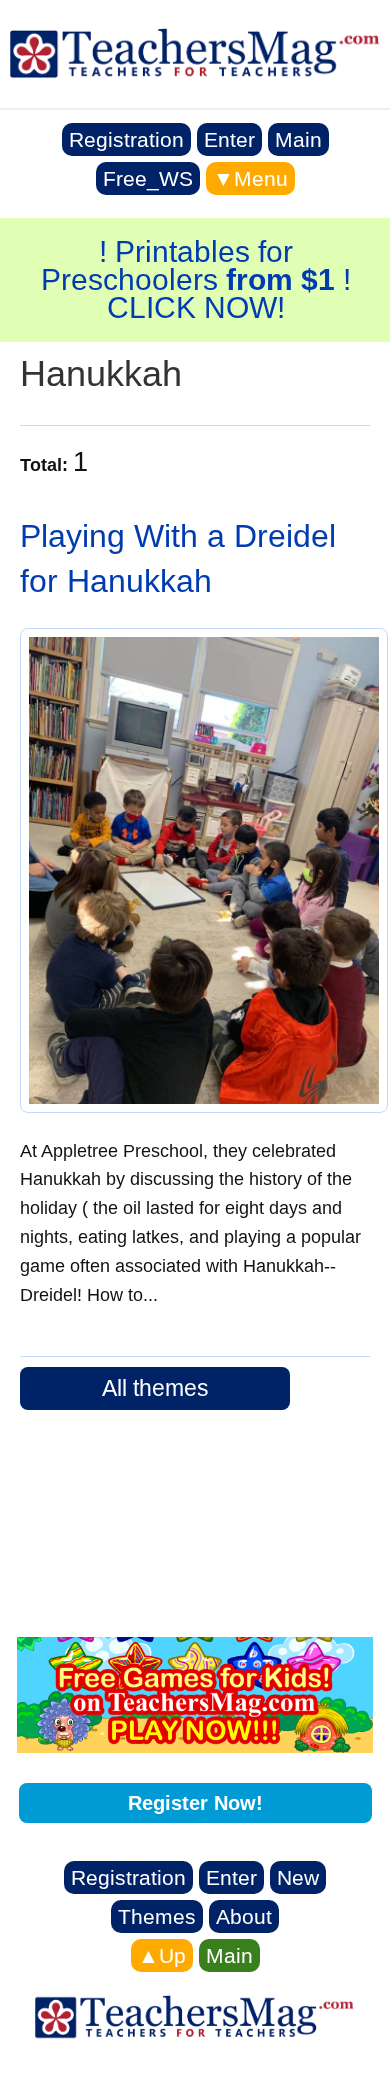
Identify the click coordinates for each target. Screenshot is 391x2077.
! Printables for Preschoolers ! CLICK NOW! (196, 279)
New (298, 1877)
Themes (157, 1916)
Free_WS (148, 178)
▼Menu (250, 178)
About (244, 1916)
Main (298, 139)
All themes (155, 1388)
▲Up (162, 1955)
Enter (229, 139)
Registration (126, 139)
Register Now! (195, 1803)
